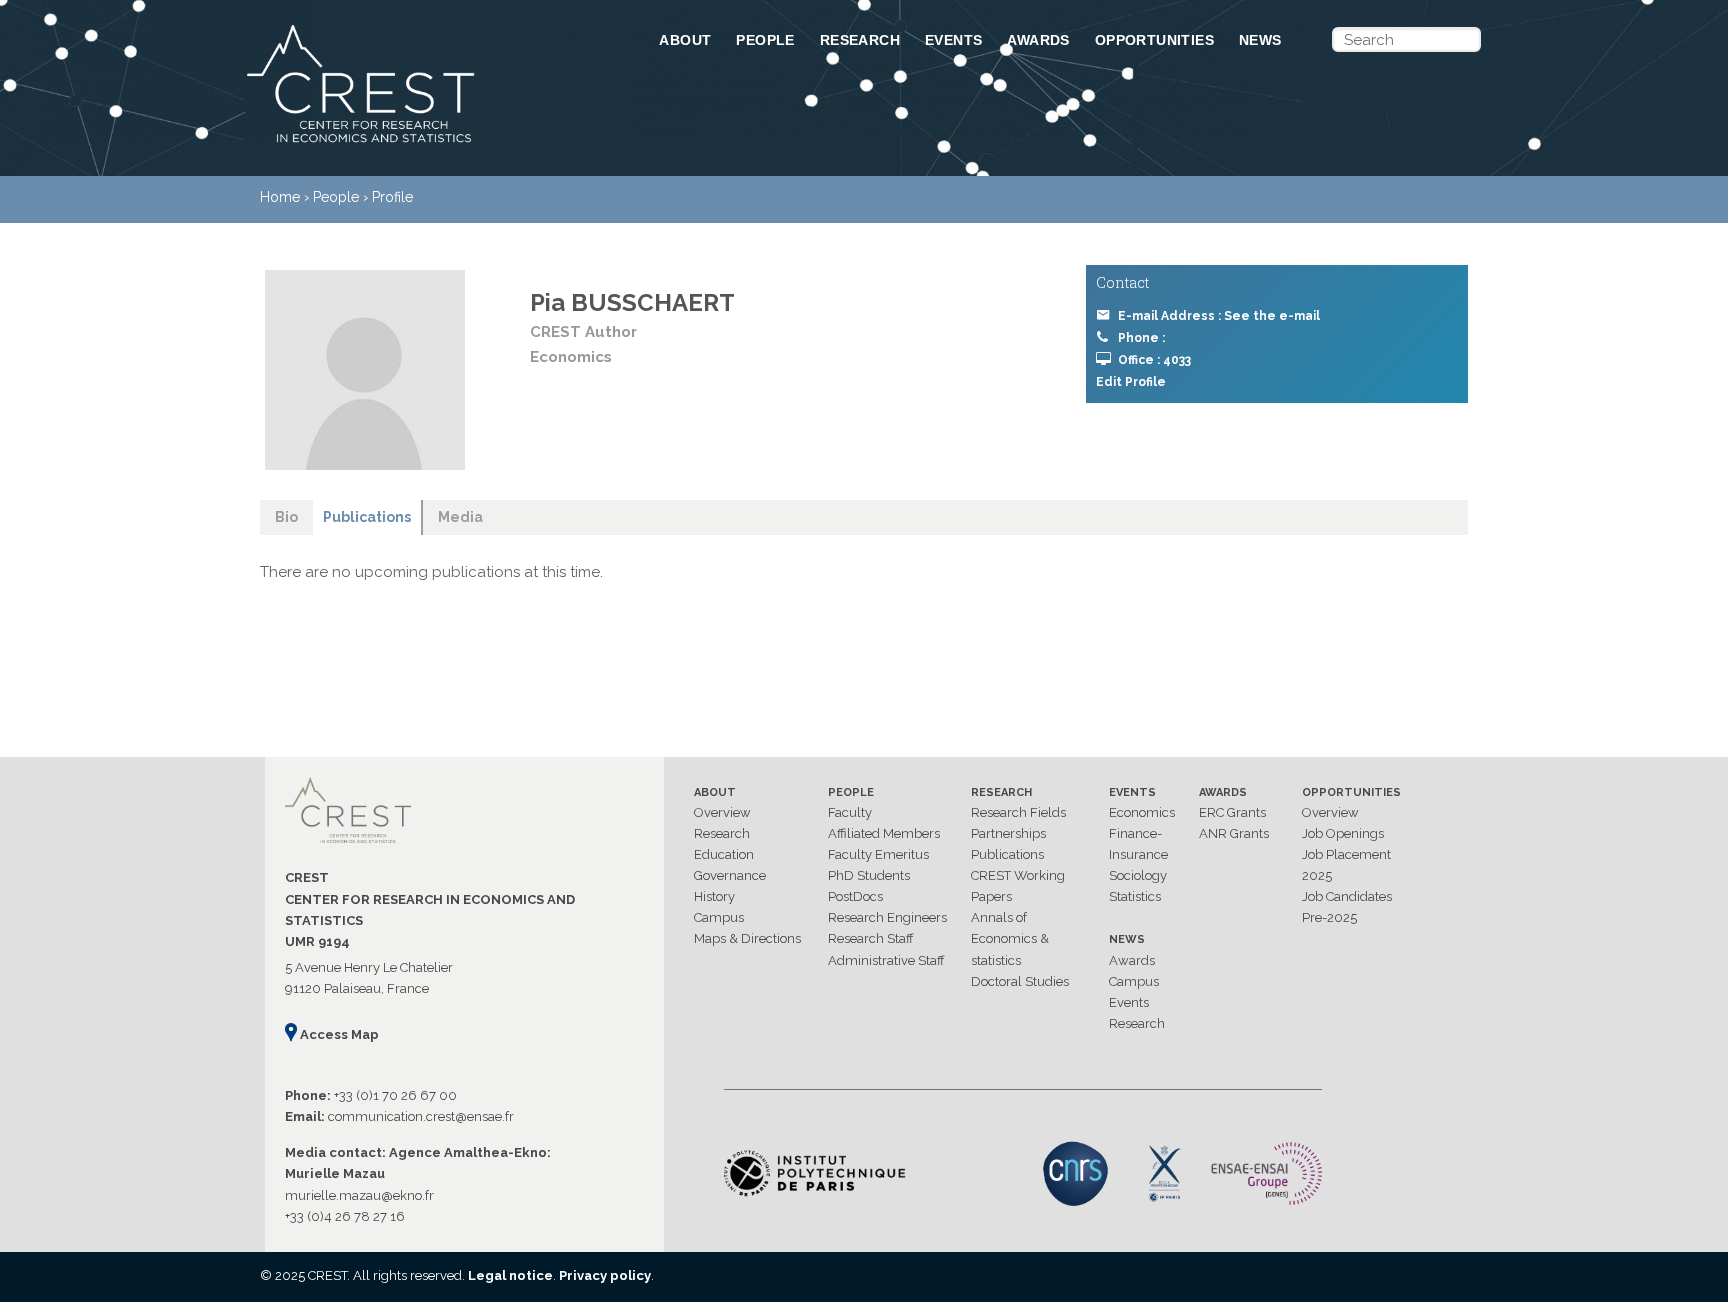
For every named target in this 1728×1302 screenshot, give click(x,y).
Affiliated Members (884, 833)
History (714, 896)
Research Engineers (887, 917)
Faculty (850, 812)
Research (860, 40)
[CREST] (427, 144)
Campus (719, 917)
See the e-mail (1272, 316)
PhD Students (869, 875)
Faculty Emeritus (878, 854)
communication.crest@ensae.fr (421, 1116)
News (1260, 40)
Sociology (1138, 875)
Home (280, 197)
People (765, 40)
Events (953, 40)
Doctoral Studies (1020, 981)
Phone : (1141, 338)
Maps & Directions (747, 938)
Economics (1142, 812)
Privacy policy (605, 1275)
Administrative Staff (886, 960)
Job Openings (1343, 833)
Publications (1007, 854)
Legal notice (510, 1275)
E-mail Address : (1219, 316)
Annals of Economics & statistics (1010, 938)
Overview (722, 812)
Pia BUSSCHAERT (632, 302)
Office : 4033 (1154, 360)
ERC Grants (1232, 812)
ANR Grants (1234, 833)
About (685, 40)
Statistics (1135, 896)
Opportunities (1154, 40)
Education (724, 854)
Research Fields (1018, 812)
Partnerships (1008, 833)
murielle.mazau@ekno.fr (359, 1195)
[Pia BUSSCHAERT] (365, 370)
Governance (730, 875)
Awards (1038, 40)
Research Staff (871, 938)
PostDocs (855, 896)
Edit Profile (1131, 382)
